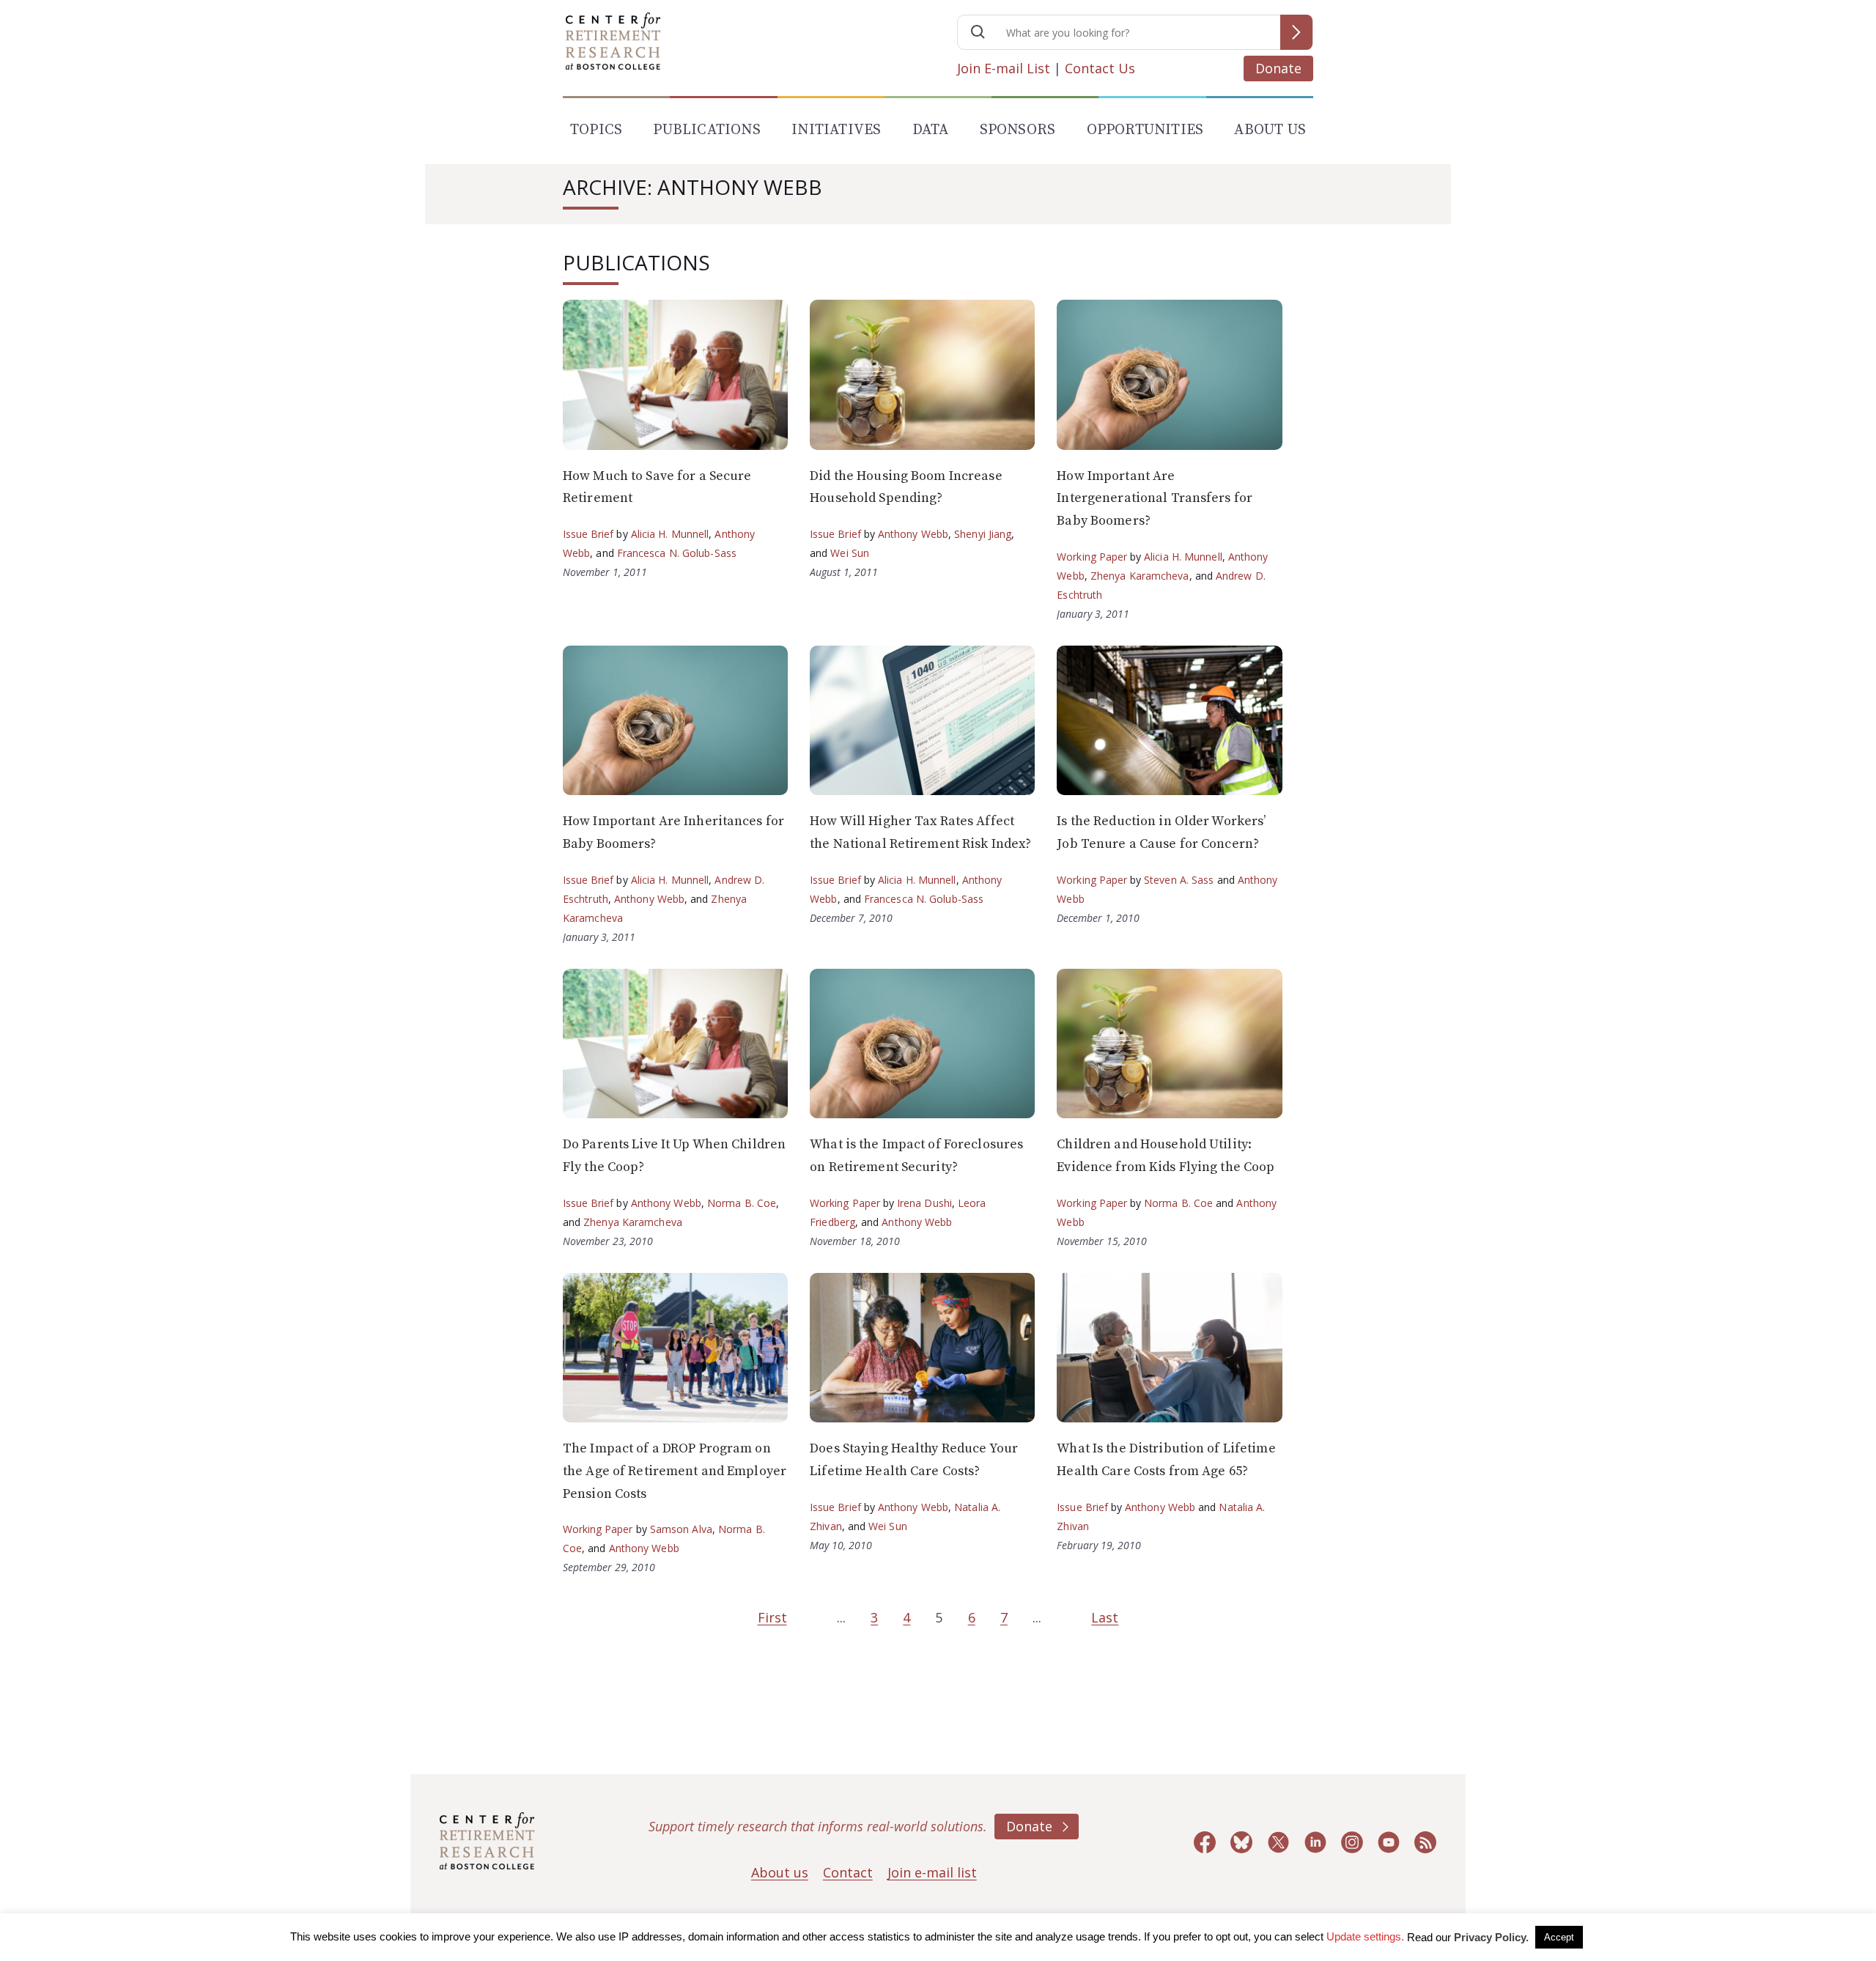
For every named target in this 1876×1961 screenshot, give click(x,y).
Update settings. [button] (1365, 1936)
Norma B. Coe (742, 1203)
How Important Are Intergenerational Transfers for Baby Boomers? (1155, 498)
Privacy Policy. (1491, 1937)
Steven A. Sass (1179, 880)
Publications (706, 130)
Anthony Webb (913, 534)
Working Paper (1092, 557)
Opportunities (1145, 130)
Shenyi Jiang (983, 534)
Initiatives (836, 130)
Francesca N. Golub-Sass (677, 553)
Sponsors (1018, 130)
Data (931, 130)
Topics (596, 130)
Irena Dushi (924, 1203)
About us (780, 1872)
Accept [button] (1559, 1937)
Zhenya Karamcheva (1140, 576)
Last (1105, 1617)
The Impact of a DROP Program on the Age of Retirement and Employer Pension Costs (675, 1471)
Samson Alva (681, 1529)
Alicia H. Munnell (670, 534)
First (772, 1617)
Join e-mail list (932, 1872)
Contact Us (1100, 68)
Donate (1278, 68)
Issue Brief (588, 534)
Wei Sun (850, 553)
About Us (1270, 130)
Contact (848, 1872)
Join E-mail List (1004, 68)
